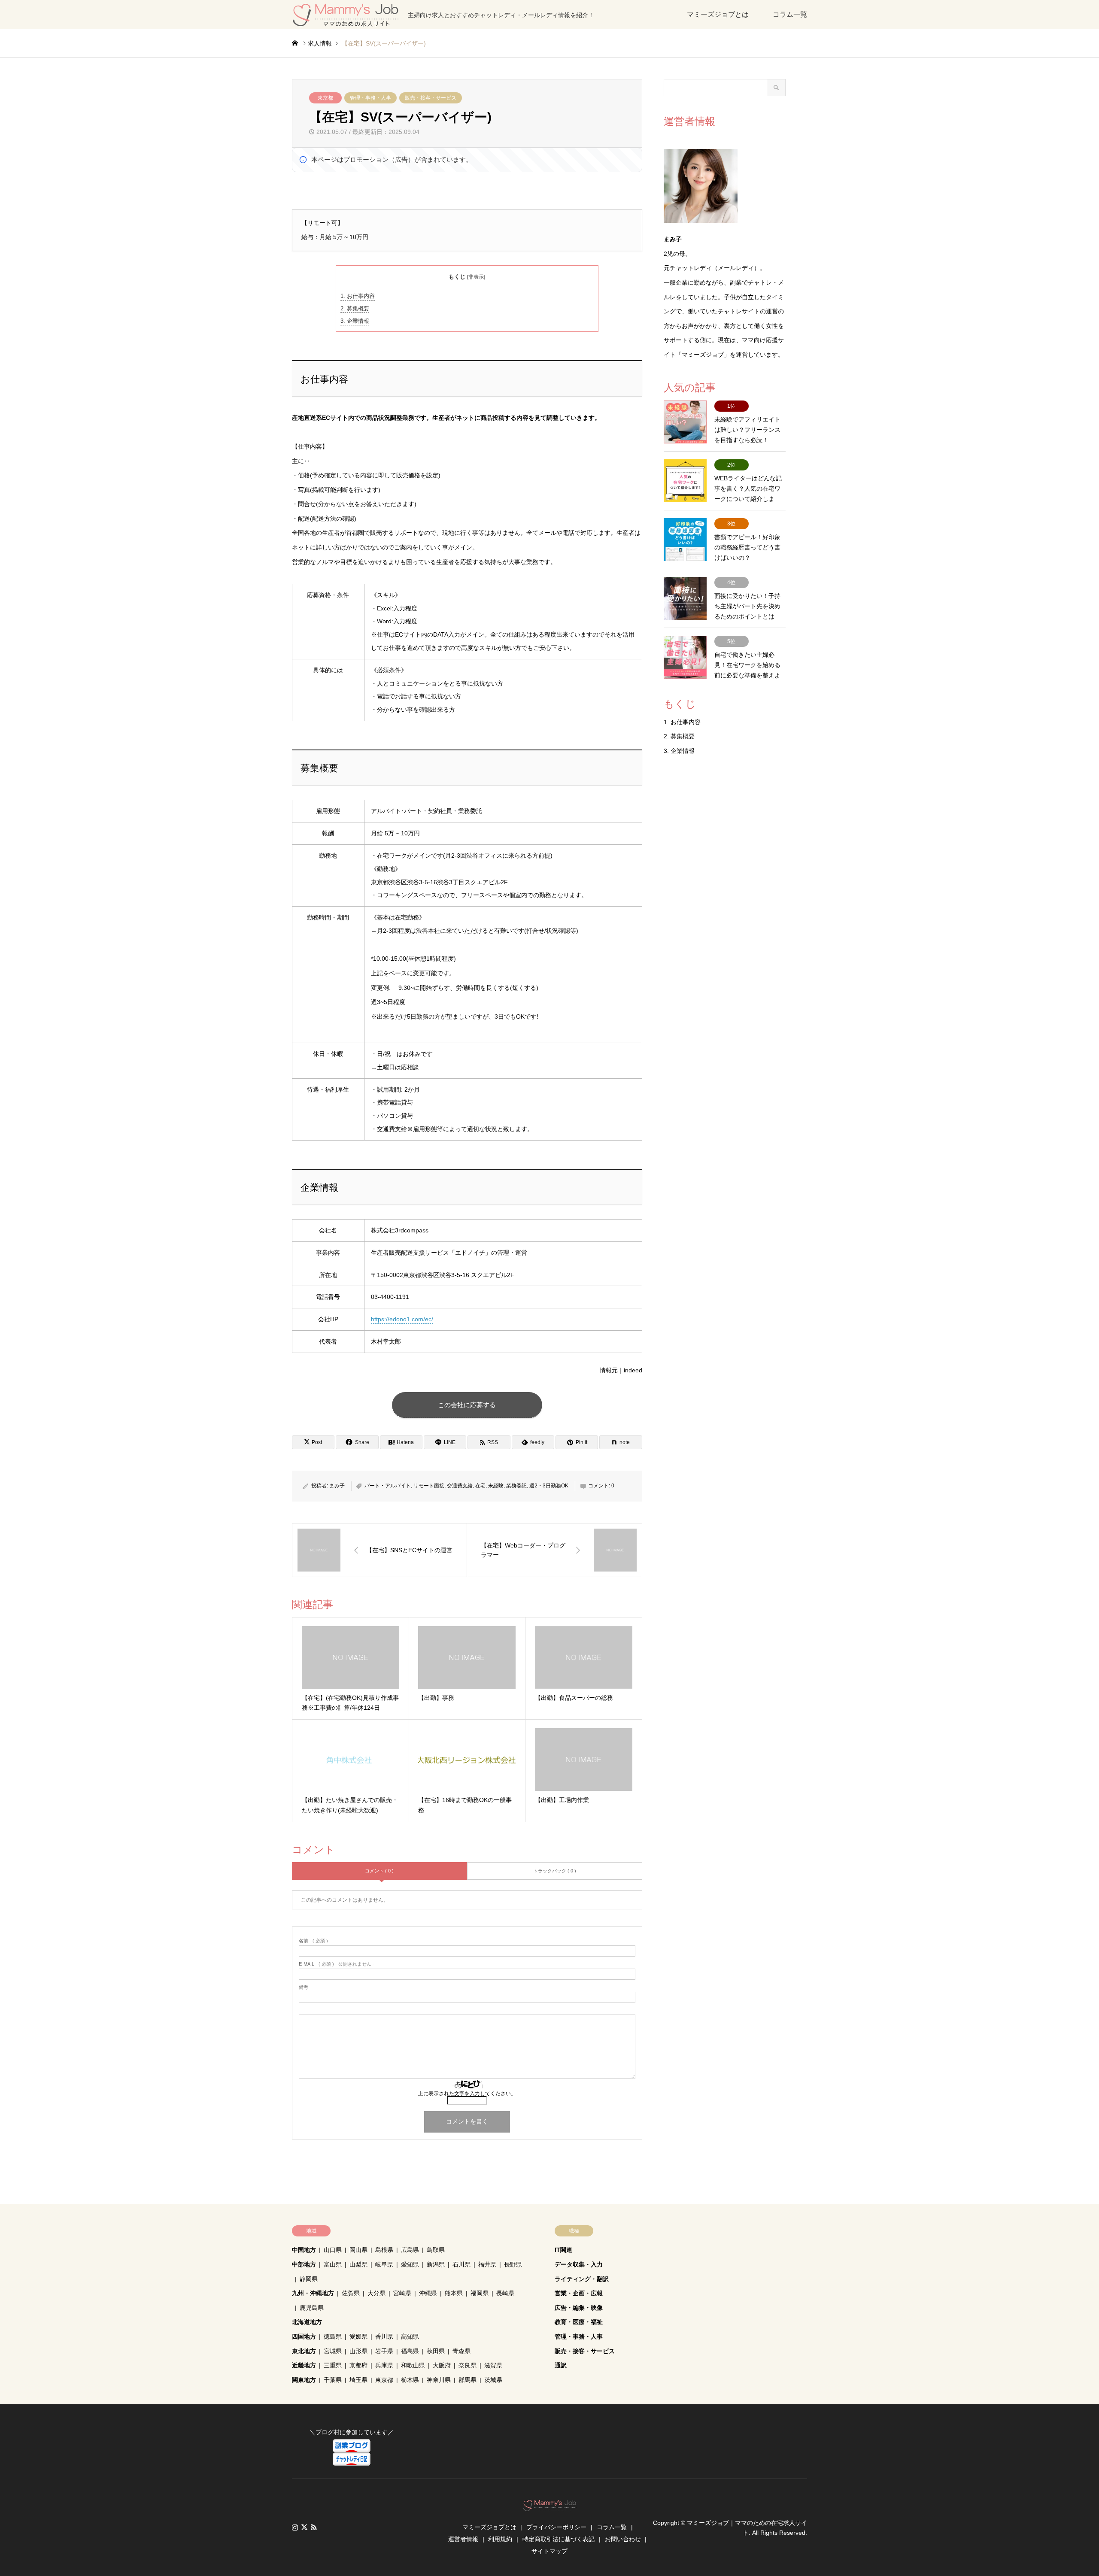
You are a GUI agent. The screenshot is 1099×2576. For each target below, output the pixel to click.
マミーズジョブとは (718, 14)
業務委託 (516, 1486)
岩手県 (384, 2351)
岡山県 (358, 2250)
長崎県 (505, 2293)
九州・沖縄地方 (313, 2293)
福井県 (487, 2264)
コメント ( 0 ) (379, 1871)
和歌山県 (413, 2365)
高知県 (410, 2336)
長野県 (513, 2264)
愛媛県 (358, 2336)
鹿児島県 (312, 2308)
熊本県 (454, 2293)
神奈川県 (439, 2380)
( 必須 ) (313, 1941)
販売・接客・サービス (431, 98)
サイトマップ (549, 2551)
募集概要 (355, 308)
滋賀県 (493, 2365)
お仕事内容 (358, 296)
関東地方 (304, 2380)
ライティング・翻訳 (582, 2279)
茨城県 (493, 2380)
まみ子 (337, 1486)
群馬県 (468, 2380)
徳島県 (333, 2336)
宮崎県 (402, 2293)
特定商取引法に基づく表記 (559, 2539)
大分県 (376, 2293)
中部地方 (304, 2264)
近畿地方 (304, 2365)
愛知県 (410, 2264)
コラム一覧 (790, 14)
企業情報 (355, 321)
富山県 (333, 2264)
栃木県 (410, 2380)
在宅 (480, 1486)
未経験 (496, 1486)
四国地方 (304, 2336)
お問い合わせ (623, 2539)
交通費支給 (460, 1486)
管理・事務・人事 (370, 98)
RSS (314, 2527)
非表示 (476, 277)
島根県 (384, 2250)
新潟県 (436, 2264)
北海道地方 (307, 2322)
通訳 (561, 2365)
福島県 (410, 2351)
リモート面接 (429, 1486)
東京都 (325, 98)
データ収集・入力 (579, 2264)
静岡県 (309, 2279)
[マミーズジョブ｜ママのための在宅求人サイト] (550, 2507)
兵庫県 (384, 2365)
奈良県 (468, 2365)
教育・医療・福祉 (579, 2322)
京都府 (358, 2365)
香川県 (384, 2336)
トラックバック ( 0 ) (555, 1871)
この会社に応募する (467, 1405)
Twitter (304, 2527)
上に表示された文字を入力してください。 (467, 2094)
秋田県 (436, 2351)
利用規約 (500, 2539)
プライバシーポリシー (556, 2527)
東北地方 (304, 2351)
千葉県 (333, 2380)
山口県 (333, 2250)
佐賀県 (351, 2293)
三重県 (333, 2365)
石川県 (461, 2264)
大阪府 (442, 2365)
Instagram (295, 2527)
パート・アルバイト (388, 1486)
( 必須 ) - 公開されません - (337, 1964)
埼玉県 (358, 2380)
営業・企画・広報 (579, 2293)
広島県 (410, 2250)
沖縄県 (428, 2293)
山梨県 (358, 2264)
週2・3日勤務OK (549, 1486)
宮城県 (333, 2351)
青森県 (461, 2351)
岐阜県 (384, 2264)
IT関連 (563, 2250)
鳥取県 (436, 2250)
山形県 (358, 2351)
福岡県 (480, 2293)
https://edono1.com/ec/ (402, 1319)
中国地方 (304, 2250)
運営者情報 (463, 2539)
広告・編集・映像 (579, 2308)
